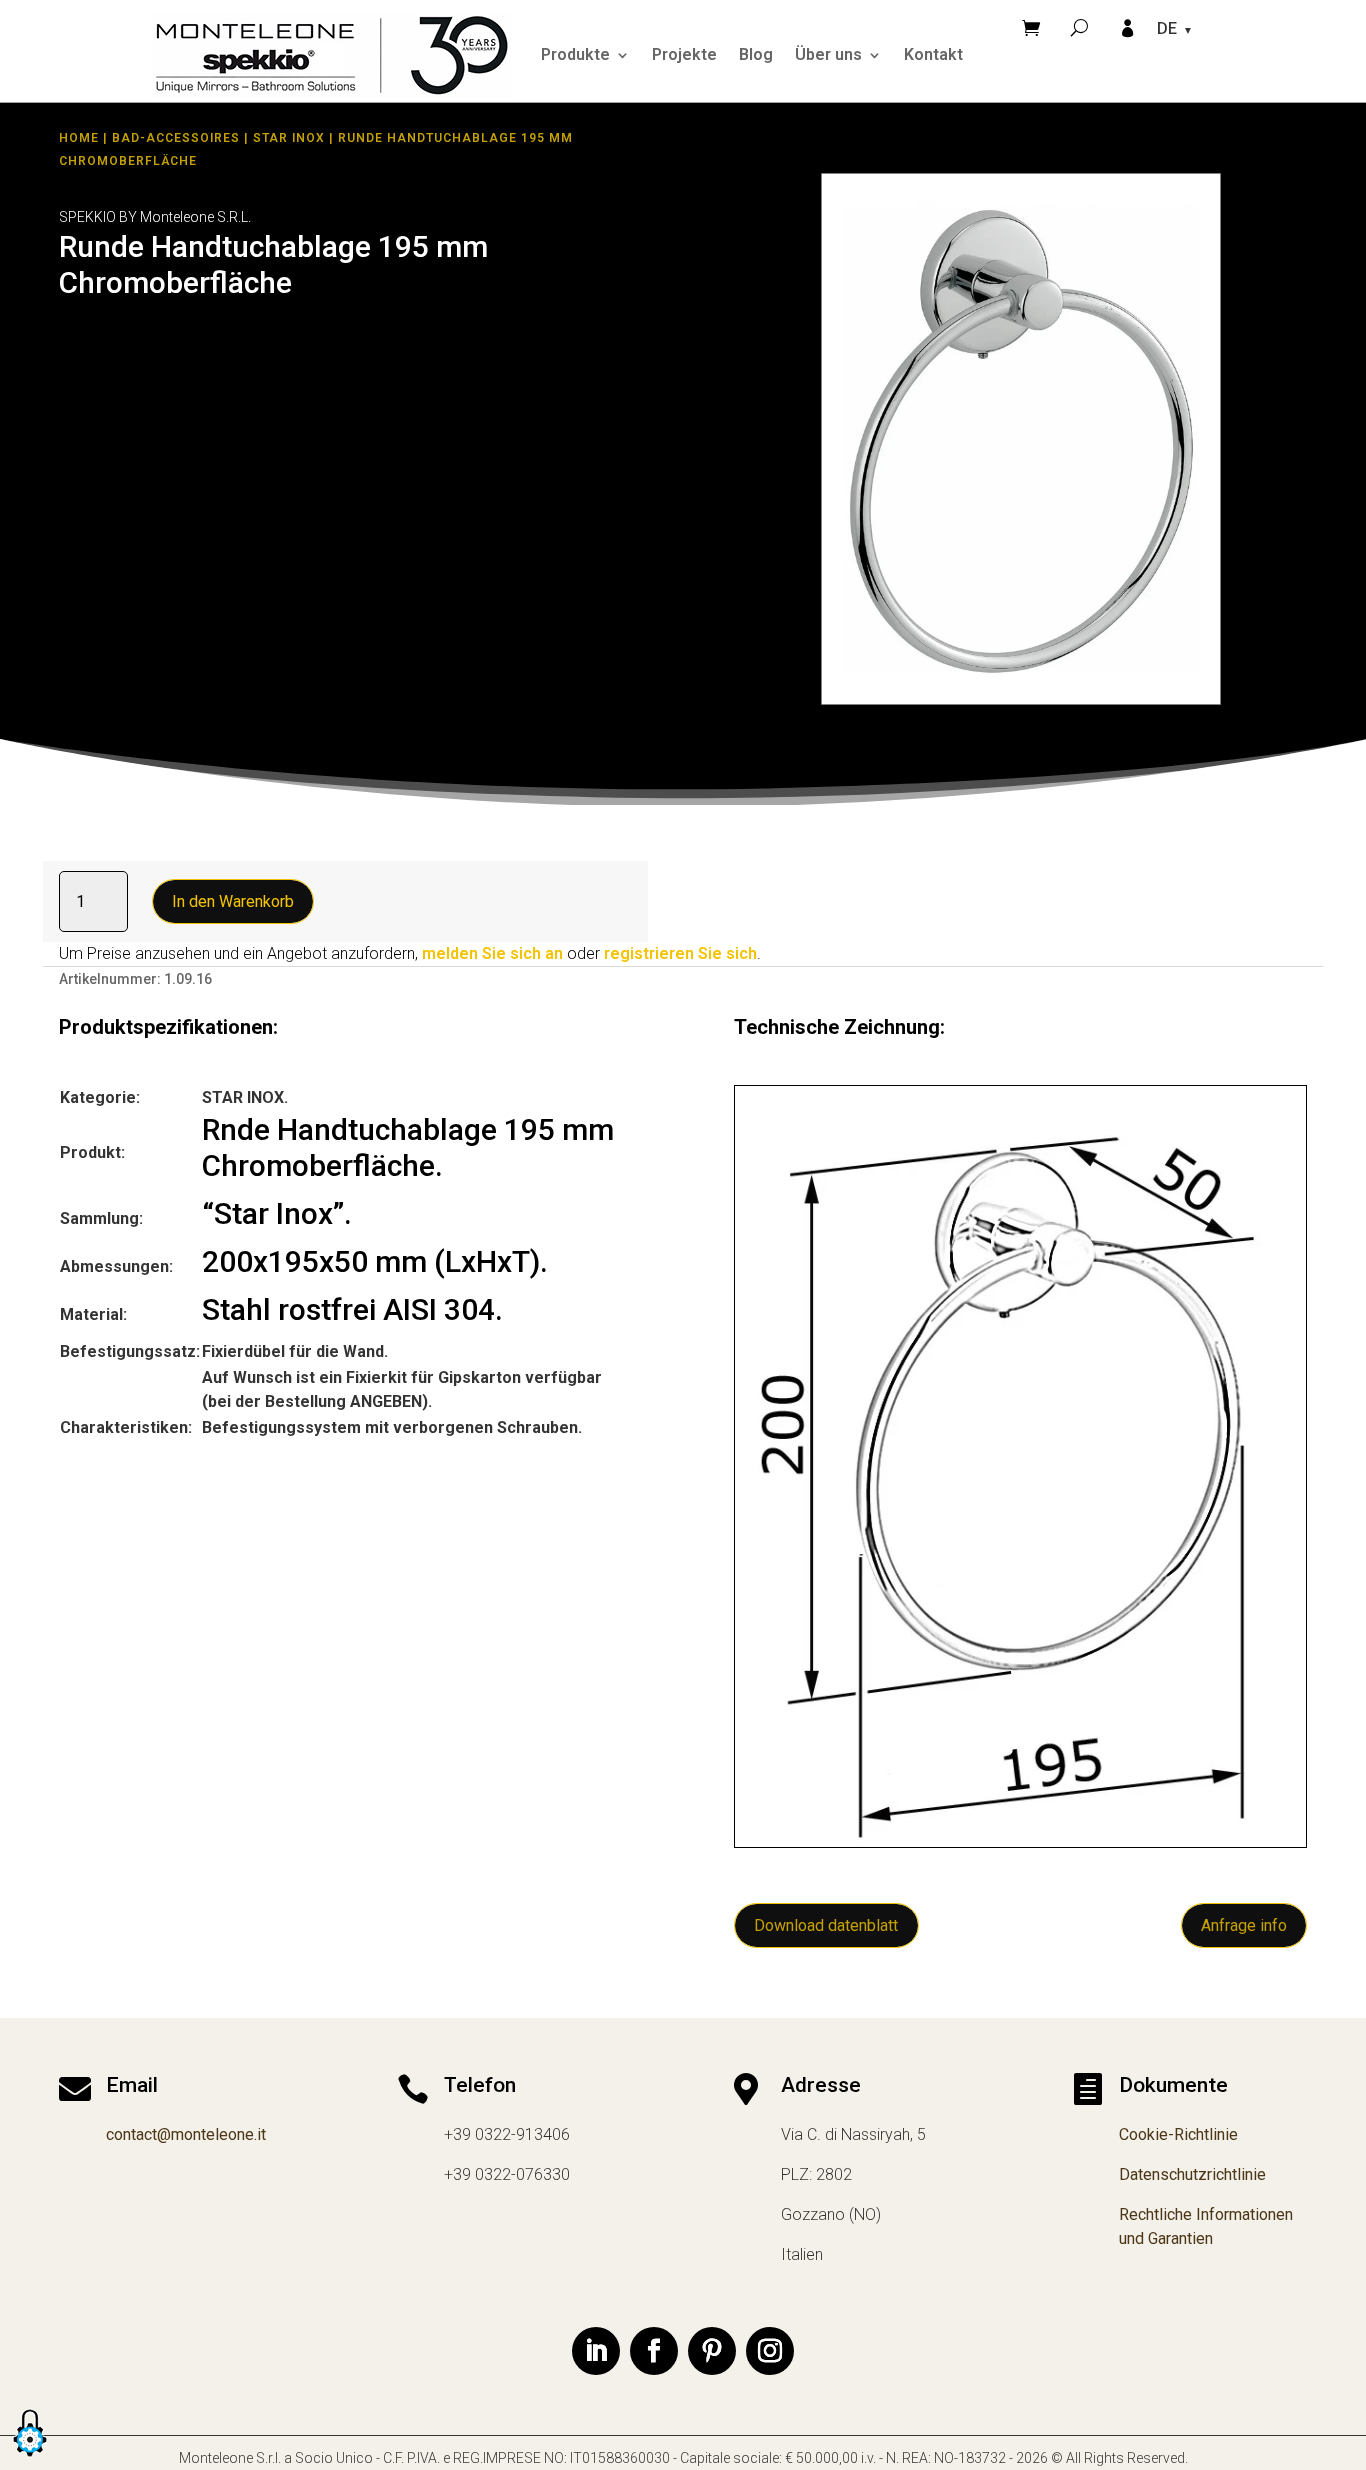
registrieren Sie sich (680, 953)
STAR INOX (289, 138)
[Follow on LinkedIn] (596, 2351)
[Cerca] (1079, 27)
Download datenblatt (826, 1925)
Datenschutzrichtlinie (1192, 2174)
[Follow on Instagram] (770, 2351)
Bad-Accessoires (176, 138)
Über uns (828, 54)
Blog (756, 54)
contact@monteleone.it (186, 2134)
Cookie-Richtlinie (1178, 2134)
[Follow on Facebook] (654, 2351)
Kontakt (933, 54)
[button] (30, 2457)
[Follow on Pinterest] (712, 2351)
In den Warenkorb (233, 901)
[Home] (332, 54)
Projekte (684, 54)
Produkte (575, 54)
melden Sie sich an (492, 953)
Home (79, 138)
